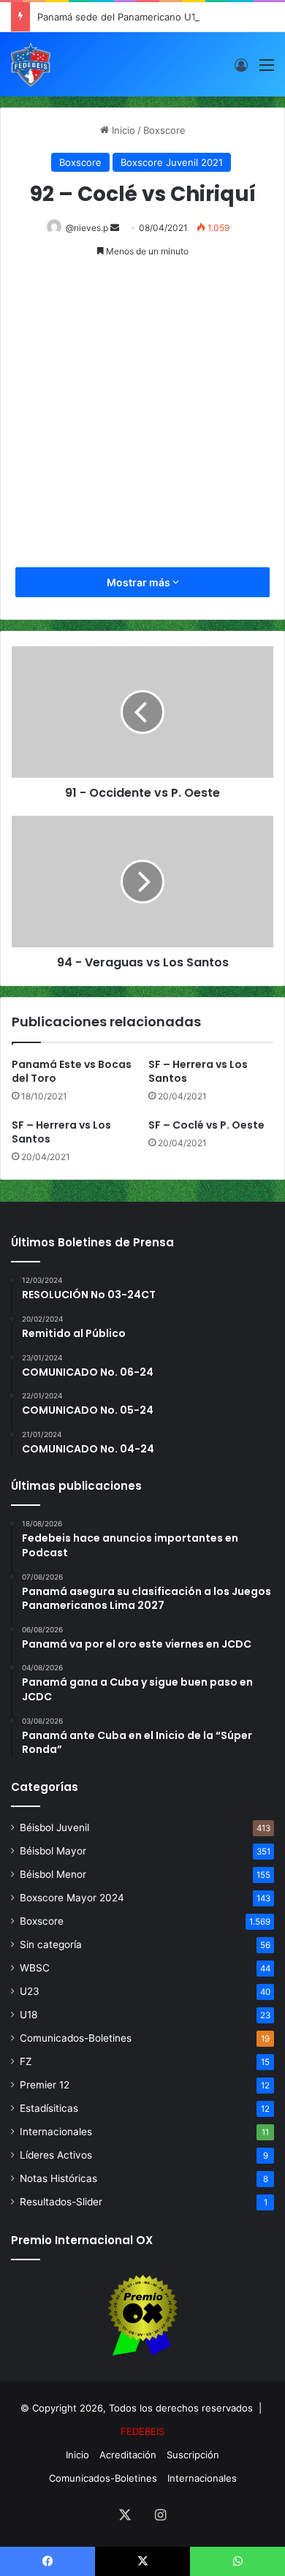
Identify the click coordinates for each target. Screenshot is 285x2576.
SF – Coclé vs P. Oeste (206, 1125)
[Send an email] (115, 228)
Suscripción (193, 2455)
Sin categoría (51, 1944)
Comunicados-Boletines (76, 2038)
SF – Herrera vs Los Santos (198, 1071)
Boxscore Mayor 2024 (72, 1898)
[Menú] (267, 70)
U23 (30, 1991)
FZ (26, 2061)
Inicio (122, 130)
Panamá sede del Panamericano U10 (119, 17)
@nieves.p (87, 228)
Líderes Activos (56, 2155)
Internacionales (56, 2132)
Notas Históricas (58, 2178)
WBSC (35, 1968)
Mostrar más (140, 582)
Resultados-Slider (61, 2202)
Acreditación (128, 2455)
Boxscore (164, 130)
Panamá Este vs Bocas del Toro (72, 1071)
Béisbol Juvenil (54, 1827)
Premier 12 (45, 2085)
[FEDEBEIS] (31, 64)
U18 (28, 2015)
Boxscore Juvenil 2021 (172, 162)
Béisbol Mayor (53, 1851)
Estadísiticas (49, 2108)
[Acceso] (241, 70)
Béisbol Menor (53, 1874)
